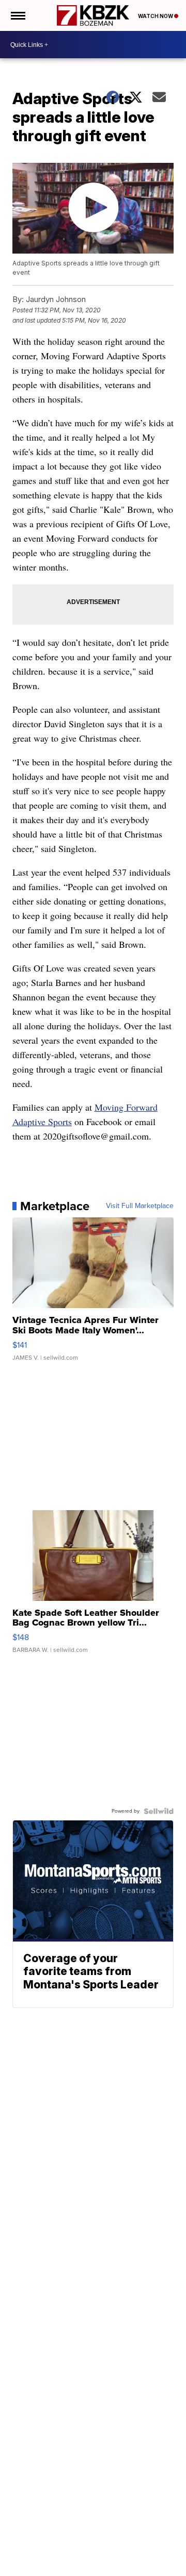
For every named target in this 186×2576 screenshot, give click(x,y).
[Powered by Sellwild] (159, 1811)
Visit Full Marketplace (140, 1206)
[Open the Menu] (17, 15)
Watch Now (156, 16)
